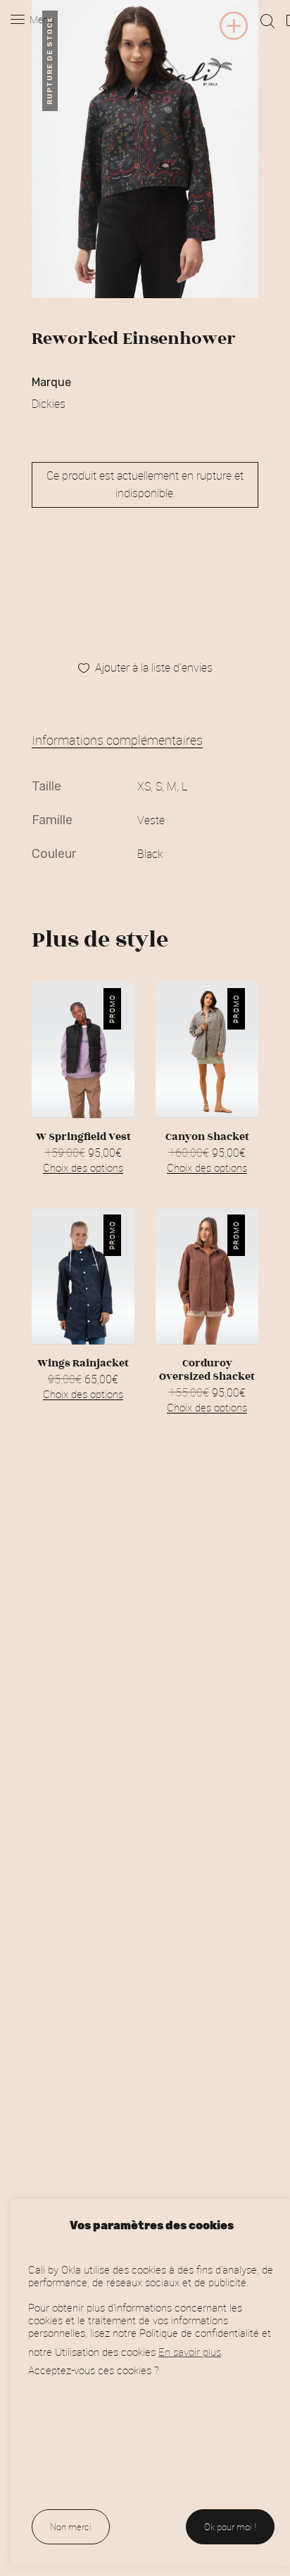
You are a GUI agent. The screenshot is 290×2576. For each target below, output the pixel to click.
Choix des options (83, 1167)
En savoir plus (190, 2352)
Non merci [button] (71, 2527)
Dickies (49, 404)
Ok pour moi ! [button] (230, 2527)
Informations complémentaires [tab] (117, 740)
